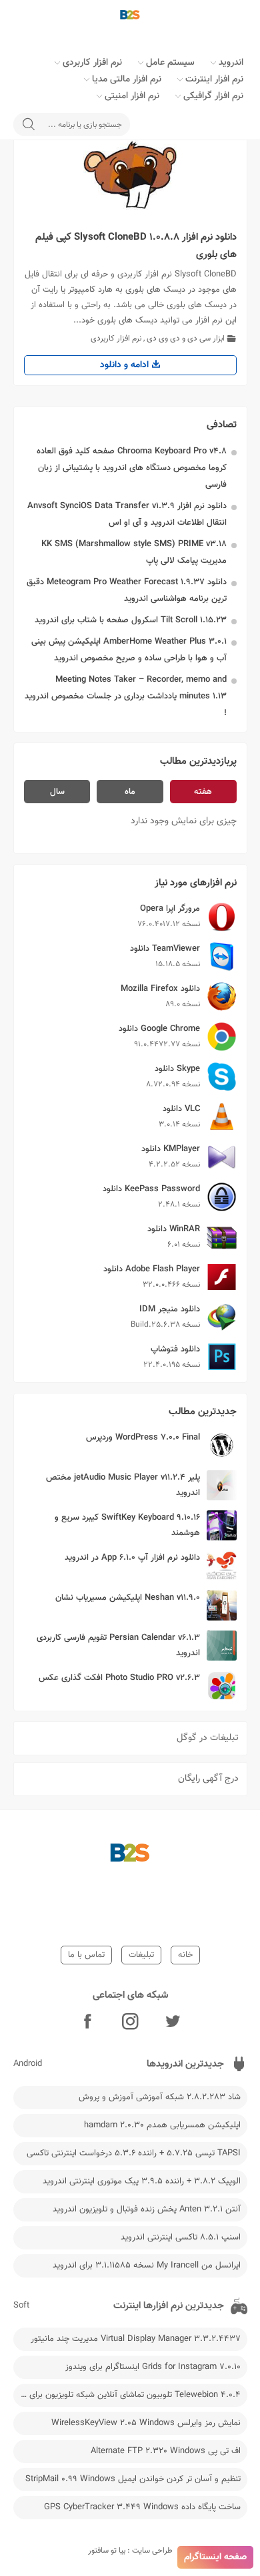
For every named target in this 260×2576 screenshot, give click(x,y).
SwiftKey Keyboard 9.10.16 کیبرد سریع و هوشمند (127, 1525)
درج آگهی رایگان (208, 1779)
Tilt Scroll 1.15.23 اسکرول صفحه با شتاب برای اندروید (131, 620)
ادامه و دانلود (126, 365)
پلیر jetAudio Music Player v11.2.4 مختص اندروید (123, 1485)
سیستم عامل (170, 63)
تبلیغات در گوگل (208, 1738)
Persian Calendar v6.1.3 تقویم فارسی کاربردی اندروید (118, 1646)
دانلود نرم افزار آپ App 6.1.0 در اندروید (132, 1558)
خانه (185, 1955)
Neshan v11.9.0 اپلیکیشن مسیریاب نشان (128, 1598)
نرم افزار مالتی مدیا (127, 79)
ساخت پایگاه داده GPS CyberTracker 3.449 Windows (142, 2507)
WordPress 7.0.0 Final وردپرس (143, 1438)
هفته (203, 792)
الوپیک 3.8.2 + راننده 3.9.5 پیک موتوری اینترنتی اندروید (142, 2181)
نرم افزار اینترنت (214, 79)
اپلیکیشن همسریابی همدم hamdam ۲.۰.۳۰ (162, 2125)
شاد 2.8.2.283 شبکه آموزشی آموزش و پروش (160, 2097)
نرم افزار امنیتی (132, 96)
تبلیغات (141, 1955)
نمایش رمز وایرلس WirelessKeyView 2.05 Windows (146, 2423)
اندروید (231, 63)
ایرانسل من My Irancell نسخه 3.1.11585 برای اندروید (147, 2266)
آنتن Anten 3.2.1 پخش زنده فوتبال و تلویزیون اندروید (147, 2209)
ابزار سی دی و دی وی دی (186, 339)
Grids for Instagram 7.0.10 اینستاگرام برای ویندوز (153, 2367)
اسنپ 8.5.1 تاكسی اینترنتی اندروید (181, 2237)
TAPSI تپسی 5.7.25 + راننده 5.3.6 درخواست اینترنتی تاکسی (134, 2153)
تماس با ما (86, 1955)
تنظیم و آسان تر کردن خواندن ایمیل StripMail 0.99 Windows (133, 2479)
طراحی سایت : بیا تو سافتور (130, 2551)
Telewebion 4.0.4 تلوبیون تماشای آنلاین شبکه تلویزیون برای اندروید (127, 2395)
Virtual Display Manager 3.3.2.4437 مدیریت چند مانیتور (136, 2339)
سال (57, 792)
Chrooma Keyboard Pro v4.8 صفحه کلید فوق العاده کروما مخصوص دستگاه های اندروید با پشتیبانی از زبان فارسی (132, 468)
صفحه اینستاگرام (215, 2557)
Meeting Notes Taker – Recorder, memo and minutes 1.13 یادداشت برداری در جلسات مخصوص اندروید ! (126, 696)
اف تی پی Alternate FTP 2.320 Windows (166, 2451)
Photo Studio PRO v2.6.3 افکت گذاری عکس (119, 1678)
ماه (130, 792)
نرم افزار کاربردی (92, 63)
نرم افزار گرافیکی (213, 96)
